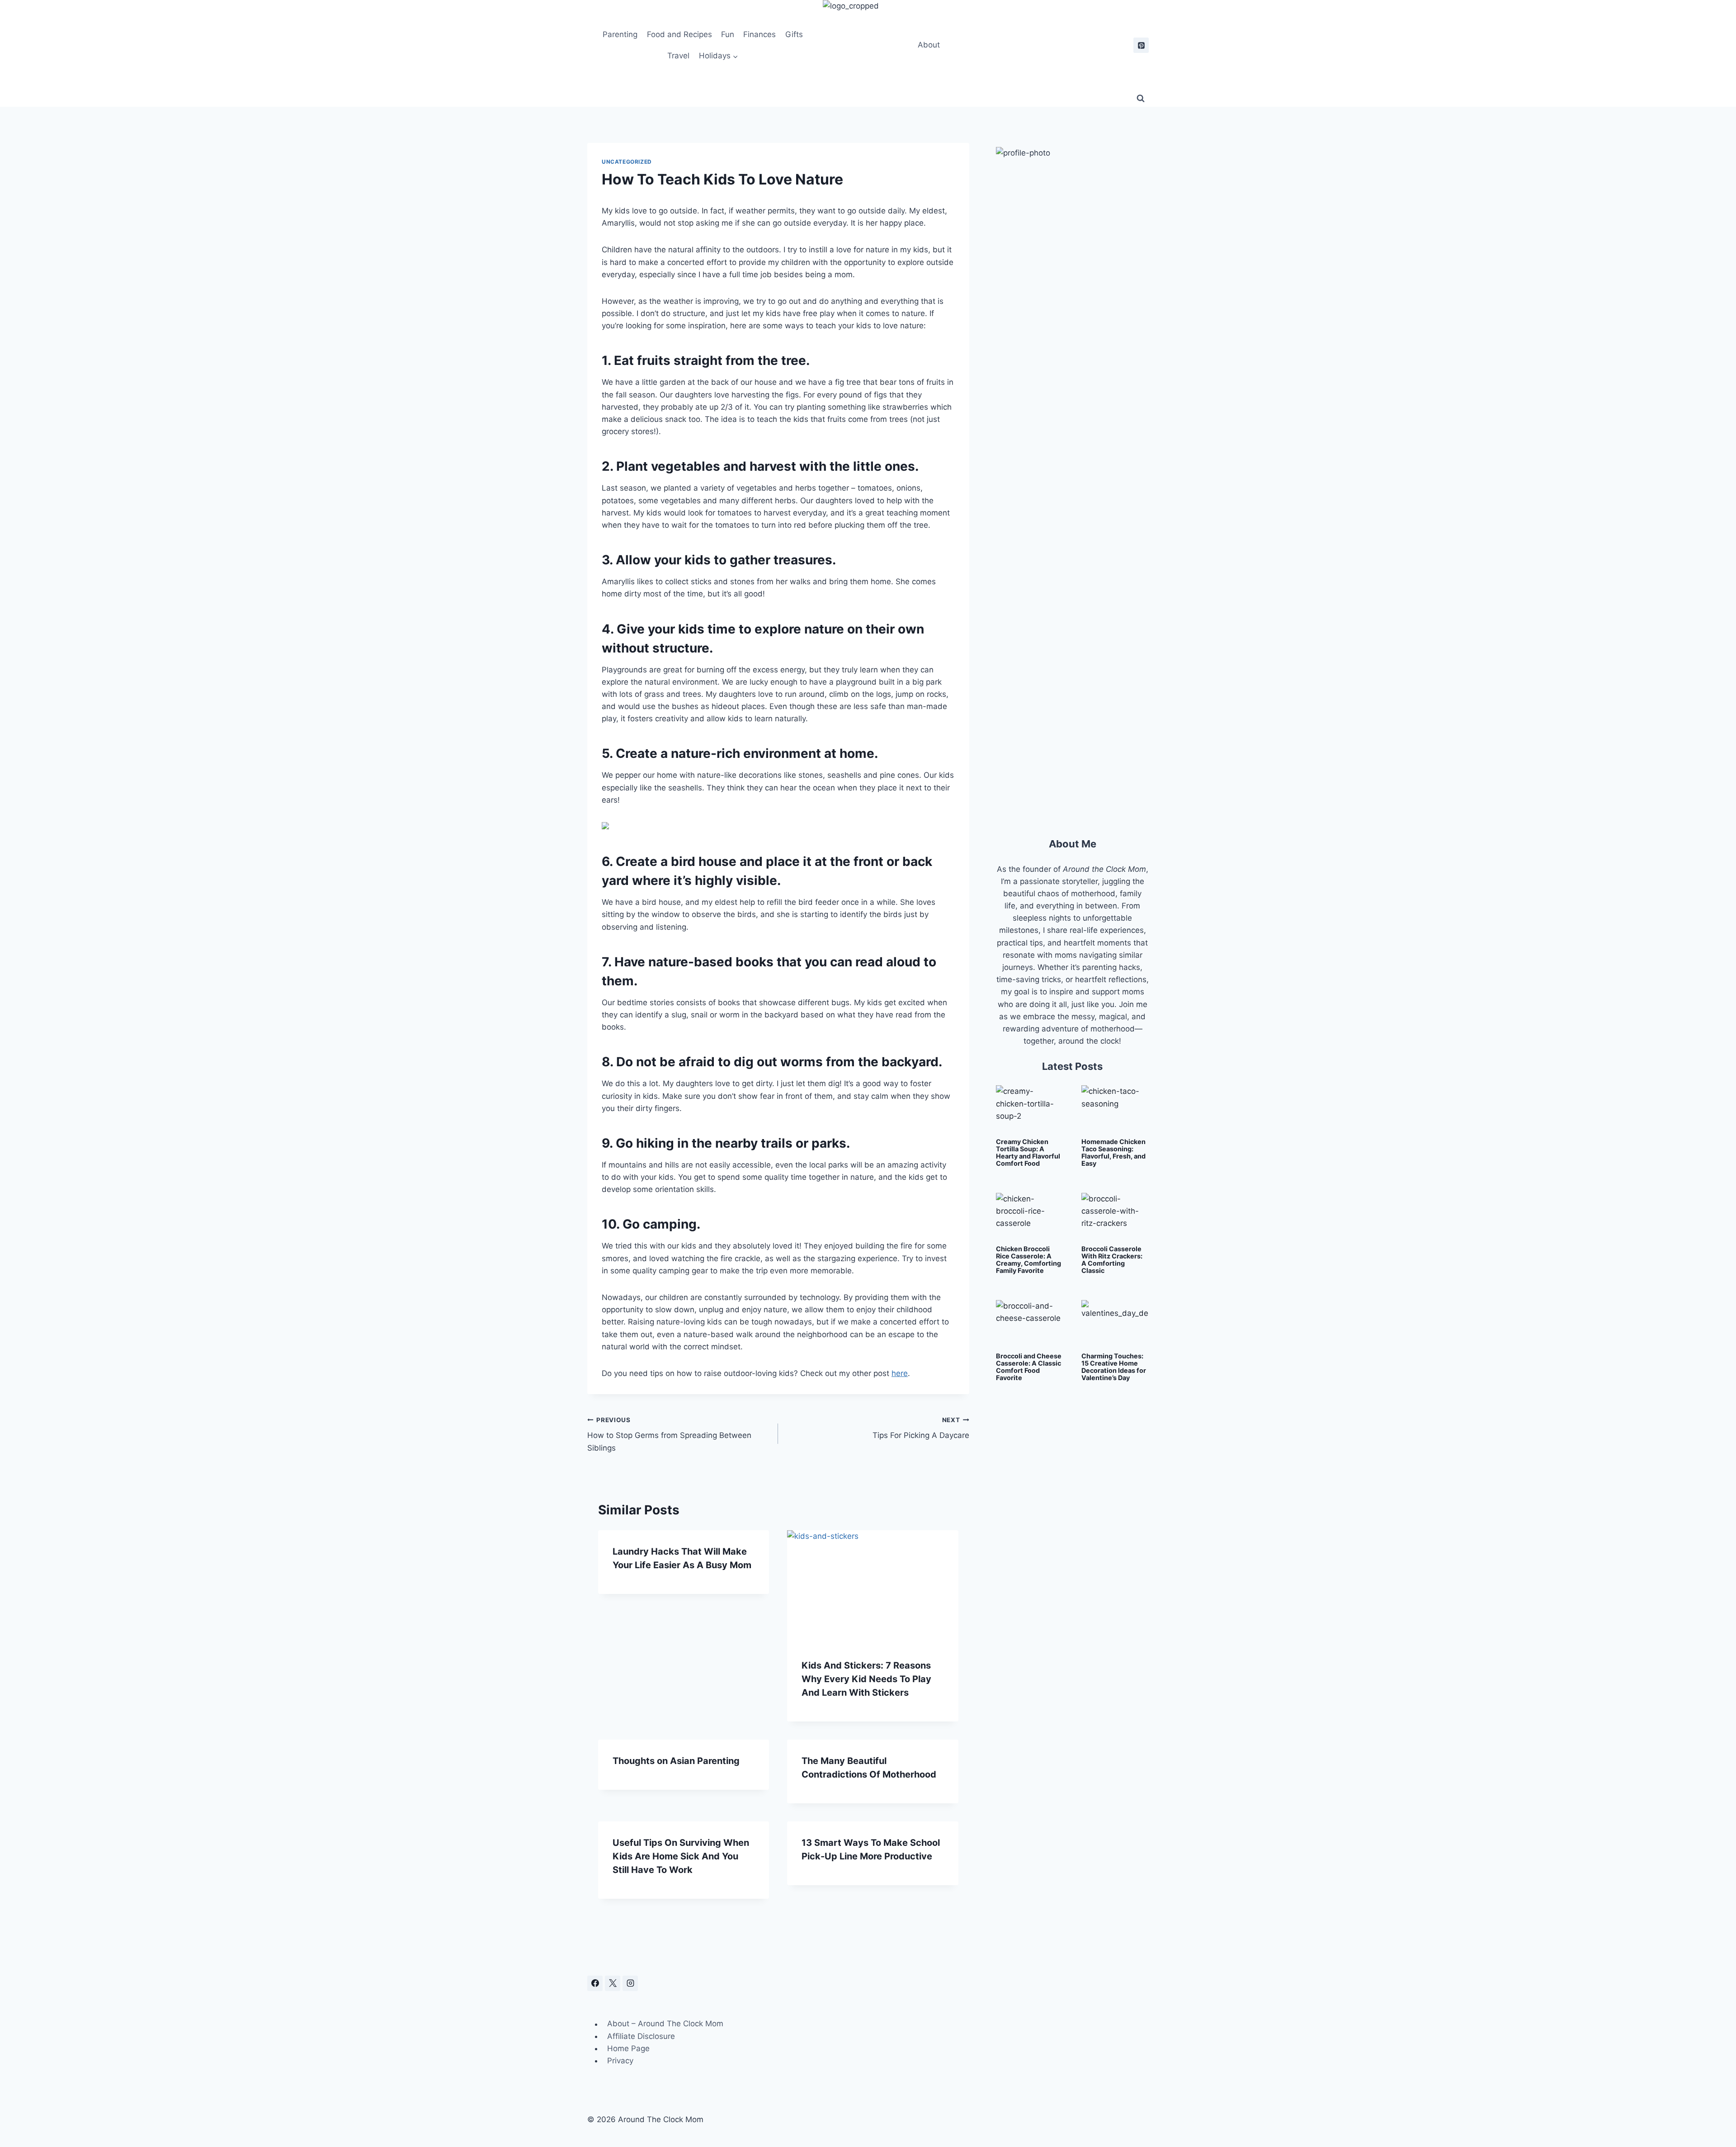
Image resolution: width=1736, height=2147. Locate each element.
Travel (678, 56)
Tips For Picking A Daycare (921, 1428)
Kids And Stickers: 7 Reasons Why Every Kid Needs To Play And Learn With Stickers (866, 1679)
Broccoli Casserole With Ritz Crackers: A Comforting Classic (1112, 1260)
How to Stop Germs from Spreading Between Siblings (669, 1434)
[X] (613, 1983)
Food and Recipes (679, 34)
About (929, 45)
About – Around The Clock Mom (665, 2024)
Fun (728, 34)
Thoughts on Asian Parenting (676, 1761)
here (900, 1373)
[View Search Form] (1141, 99)
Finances (759, 34)
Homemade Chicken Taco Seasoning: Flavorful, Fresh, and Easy (1113, 1152)
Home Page (628, 2048)
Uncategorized (627, 162)
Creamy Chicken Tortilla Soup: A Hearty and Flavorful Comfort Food (1028, 1152)
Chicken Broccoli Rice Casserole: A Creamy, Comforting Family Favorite (1028, 1260)
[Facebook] (595, 1983)
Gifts (794, 34)
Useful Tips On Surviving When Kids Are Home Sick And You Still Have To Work (681, 1856)
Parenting (620, 34)
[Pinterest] (1141, 45)
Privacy (620, 2061)
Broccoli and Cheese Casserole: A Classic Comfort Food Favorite (1029, 1367)
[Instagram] (630, 1983)
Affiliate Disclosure (641, 2036)
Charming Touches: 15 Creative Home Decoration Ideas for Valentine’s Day (1114, 1367)
